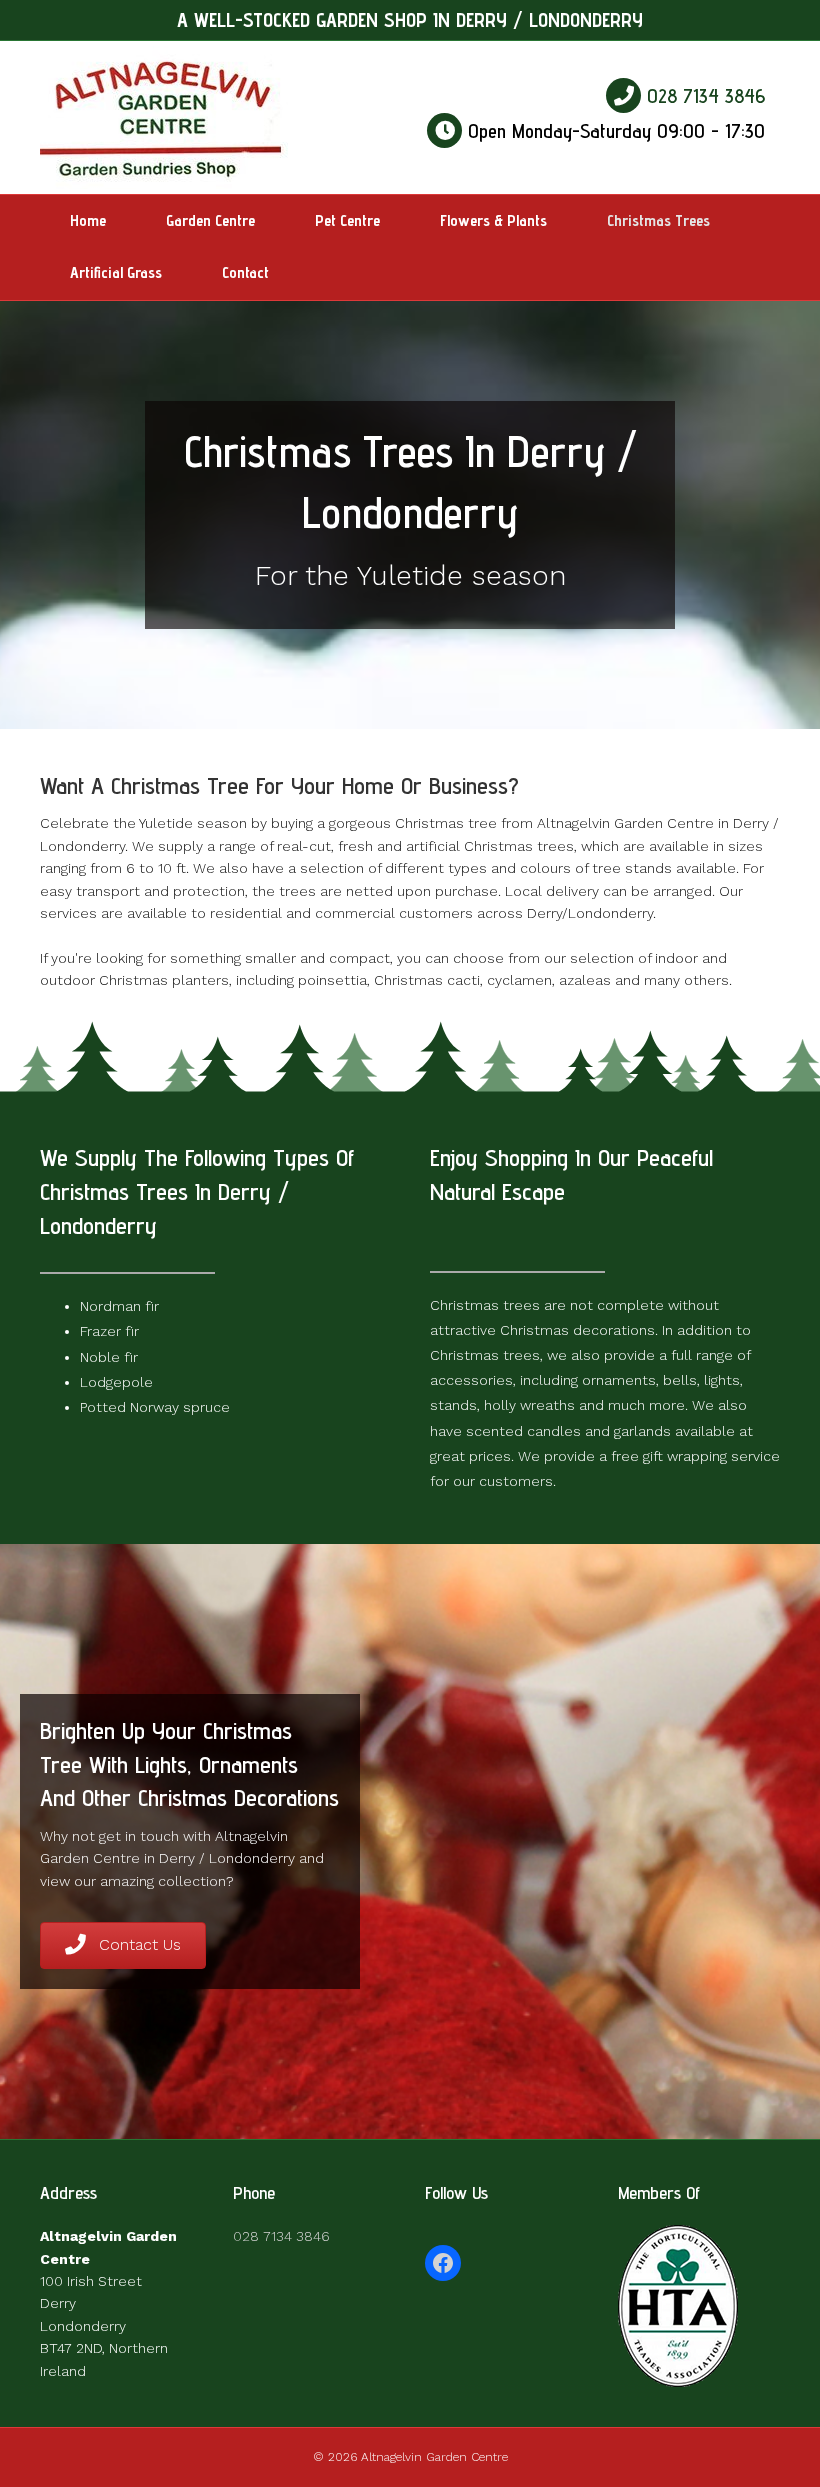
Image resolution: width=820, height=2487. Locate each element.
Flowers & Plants (493, 220)
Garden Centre (210, 220)
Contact (245, 272)
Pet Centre (347, 220)
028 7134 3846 (703, 96)
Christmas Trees (658, 220)
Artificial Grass (116, 272)
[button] (123, 1945)
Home (88, 220)
